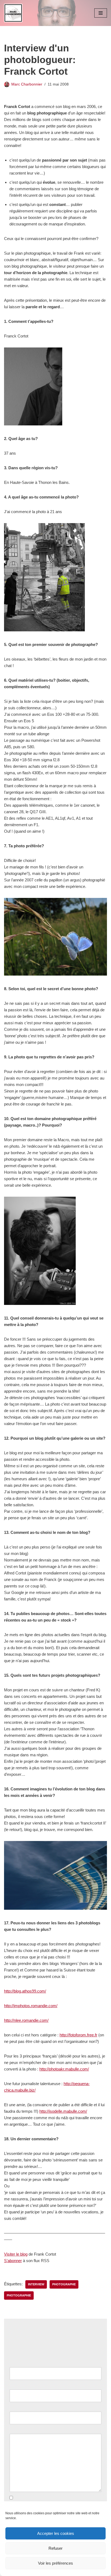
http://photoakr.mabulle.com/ (64, 2069)
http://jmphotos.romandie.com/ (31, 2006)
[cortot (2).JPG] (40, 1303)
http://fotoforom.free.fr (78, 2035)
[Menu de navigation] (101, 13)
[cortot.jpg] (55, 1908)
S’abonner (13, 2261)
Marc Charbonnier (27, 84)
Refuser (55, 2548)
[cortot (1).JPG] (44, 630)
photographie (19, 2295)
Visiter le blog (16, 2254)
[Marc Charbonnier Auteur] (13, 13)
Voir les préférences (55, 2563)
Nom (15, 2364)
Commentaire (23, 2430)
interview (36, 2284)
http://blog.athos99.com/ (25, 1991)
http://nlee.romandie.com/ (26, 2020)
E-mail (16, 2386)
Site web (17, 2408)
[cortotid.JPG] (33, 424)
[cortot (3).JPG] (55, 974)
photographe (64, 2284)
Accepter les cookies (56, 2533)
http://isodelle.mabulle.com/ (63, 2111)
